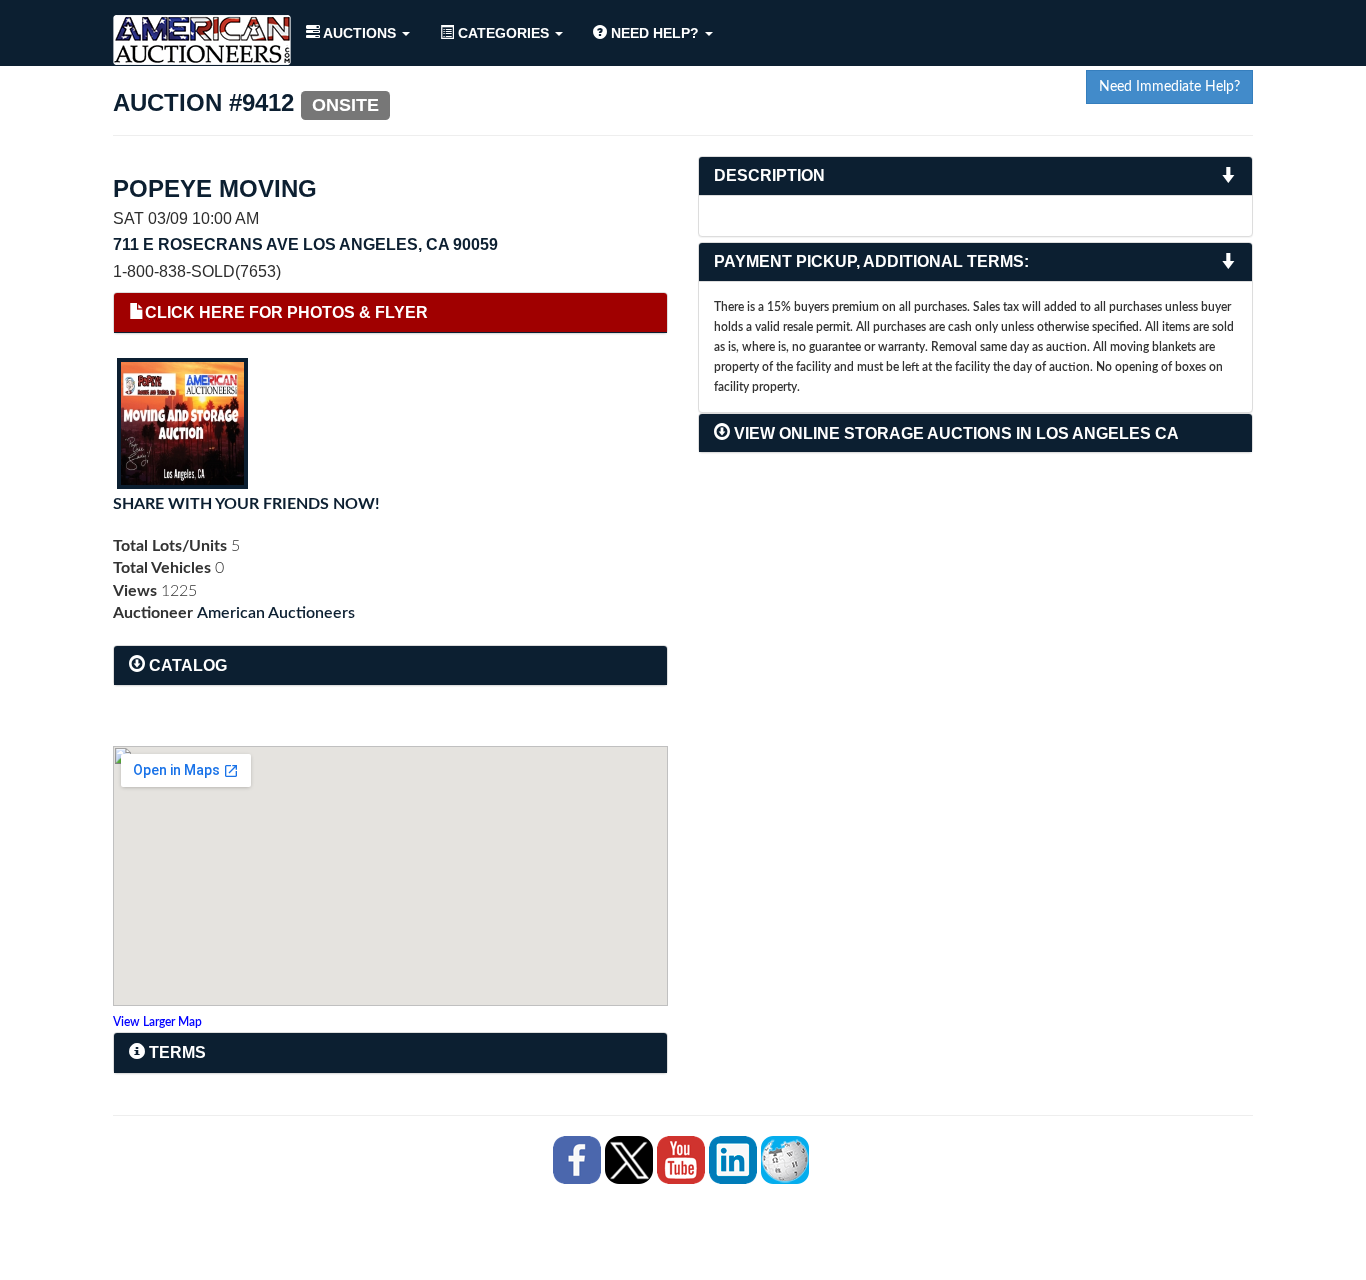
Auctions (360, 33)
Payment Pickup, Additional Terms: (871, 261)
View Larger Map (157, 1022)
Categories (503, 33)
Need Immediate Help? (1169, 87)
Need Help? (655, 33)
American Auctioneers (276, 613)
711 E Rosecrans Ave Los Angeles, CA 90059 (305, 244)
